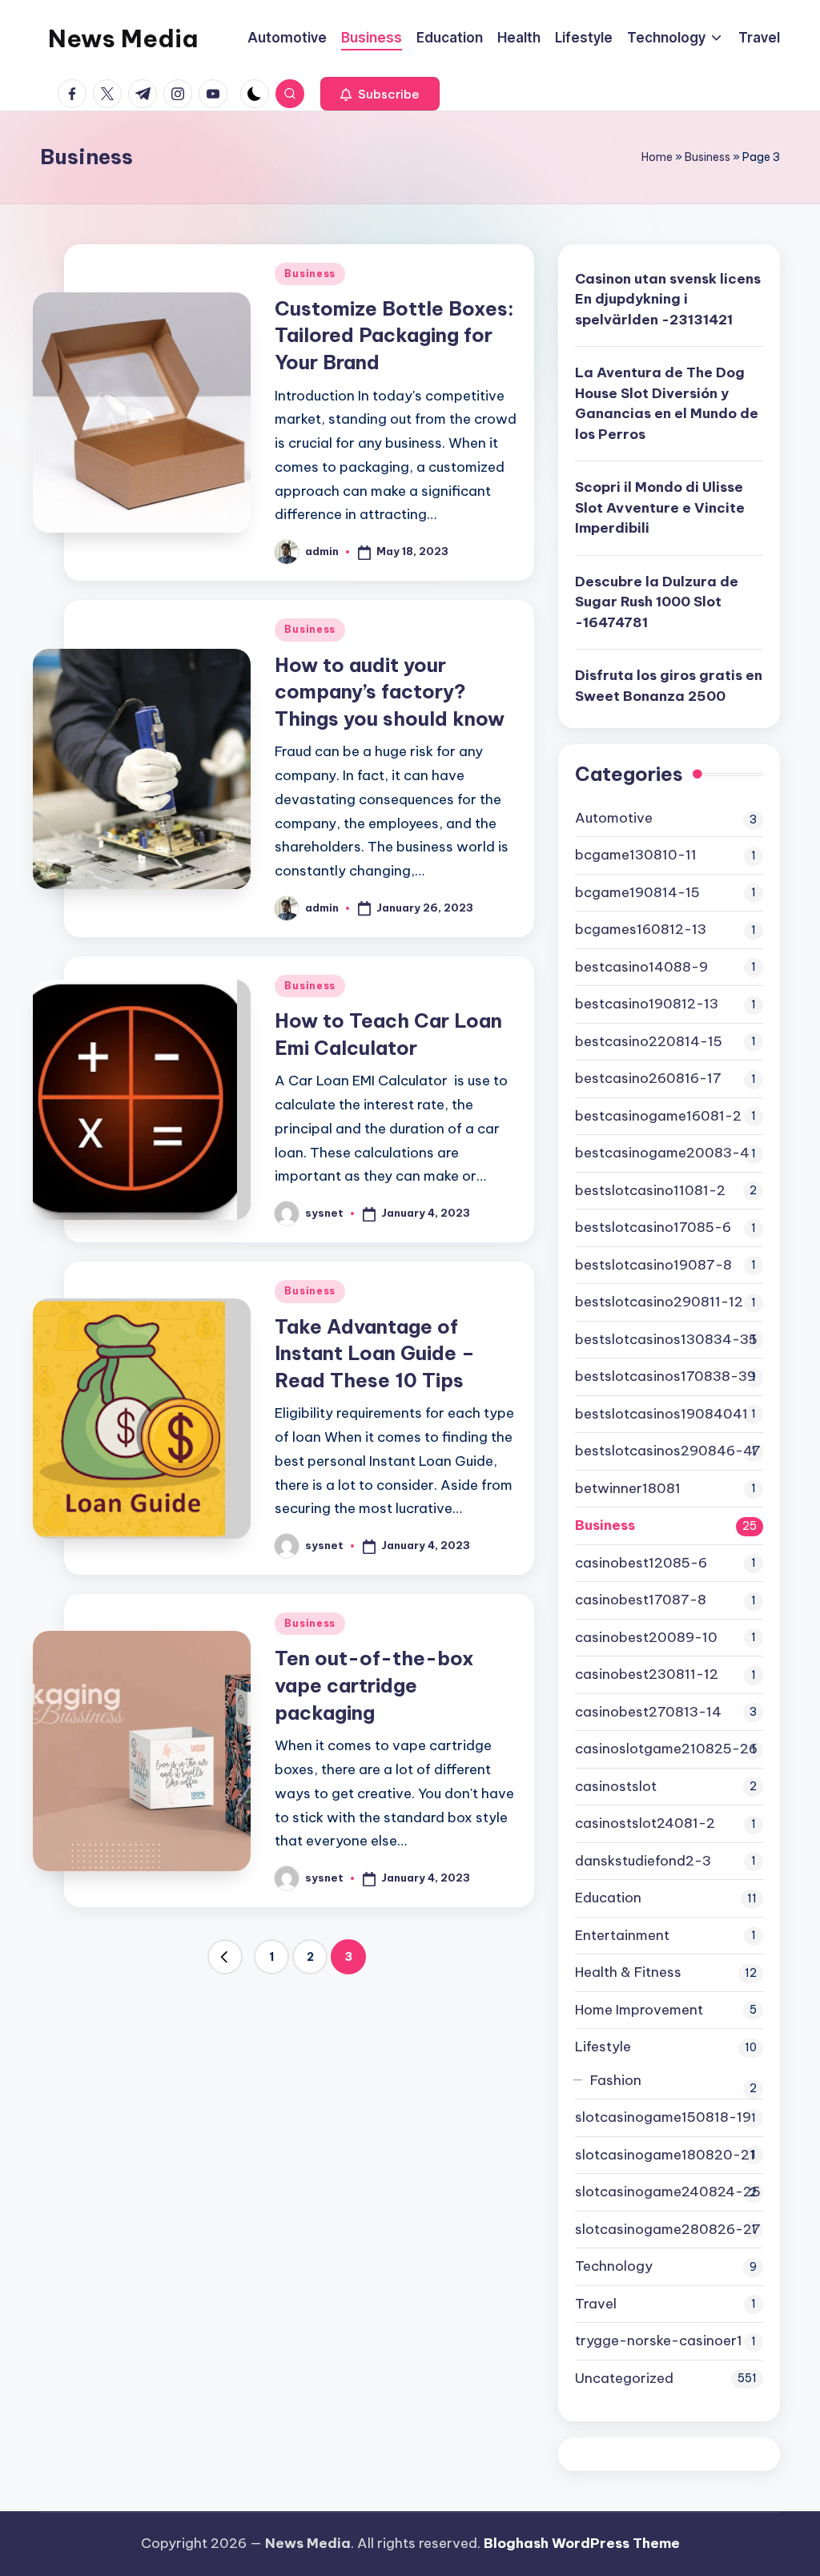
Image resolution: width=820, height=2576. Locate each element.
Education (608, 1898)
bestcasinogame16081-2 (658, 1116)
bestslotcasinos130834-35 (666, 1339)
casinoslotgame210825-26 (666, 1749)
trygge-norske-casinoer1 (659, 2341)
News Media (123, 38)
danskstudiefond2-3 (643, 1861)
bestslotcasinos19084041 (661, 1414)
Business (707, 157)
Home (657, 157)
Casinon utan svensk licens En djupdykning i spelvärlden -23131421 (668, 299)
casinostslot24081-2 (645, 1823)
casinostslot (616, 1786)
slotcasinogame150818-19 (663, 2117)
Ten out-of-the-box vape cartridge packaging (374, 1685)
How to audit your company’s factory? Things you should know (390, 692)
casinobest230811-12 (647, 1674)
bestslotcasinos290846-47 (668, 1451)
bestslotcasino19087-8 (653, 1265)
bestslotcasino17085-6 (653, 1227)
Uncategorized (624, 2378)
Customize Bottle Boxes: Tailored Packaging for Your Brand (394, 335)
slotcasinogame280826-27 (668, 2229)
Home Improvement (639, 2010)
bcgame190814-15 (637, 892)
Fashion (616, 2080)
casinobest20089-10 (646, 1637)
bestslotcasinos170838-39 (665, 1376)
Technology (614, 2266)
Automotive (614, 818)
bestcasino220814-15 (649, 1041)
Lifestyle (603, 2047)
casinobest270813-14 (648, 1712)
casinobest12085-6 (641, 1563)
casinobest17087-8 (641, 1600)
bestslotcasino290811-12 (659, 1302)
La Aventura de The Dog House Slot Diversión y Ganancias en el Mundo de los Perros (667, 403)
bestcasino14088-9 (641, 967)
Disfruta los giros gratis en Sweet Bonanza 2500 (669, 686)
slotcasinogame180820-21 (665, 2155)
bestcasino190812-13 (647, 1004)
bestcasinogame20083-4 (662, 1153)
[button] (380, 94)
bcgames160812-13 (641, 929)
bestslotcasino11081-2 (650, 1190)
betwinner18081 (628, 1488)
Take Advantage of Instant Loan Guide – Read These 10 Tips (375, 1353)
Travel (596, 2304)
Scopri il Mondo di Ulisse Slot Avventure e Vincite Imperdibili (660, 507)
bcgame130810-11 (636, 855)
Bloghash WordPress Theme (582, 2543)
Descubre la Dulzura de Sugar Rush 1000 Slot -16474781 (657, 602)
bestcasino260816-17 (648, 1078)
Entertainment (622, 1935)
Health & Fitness (628, 1972)
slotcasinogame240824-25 (668, 2192)
